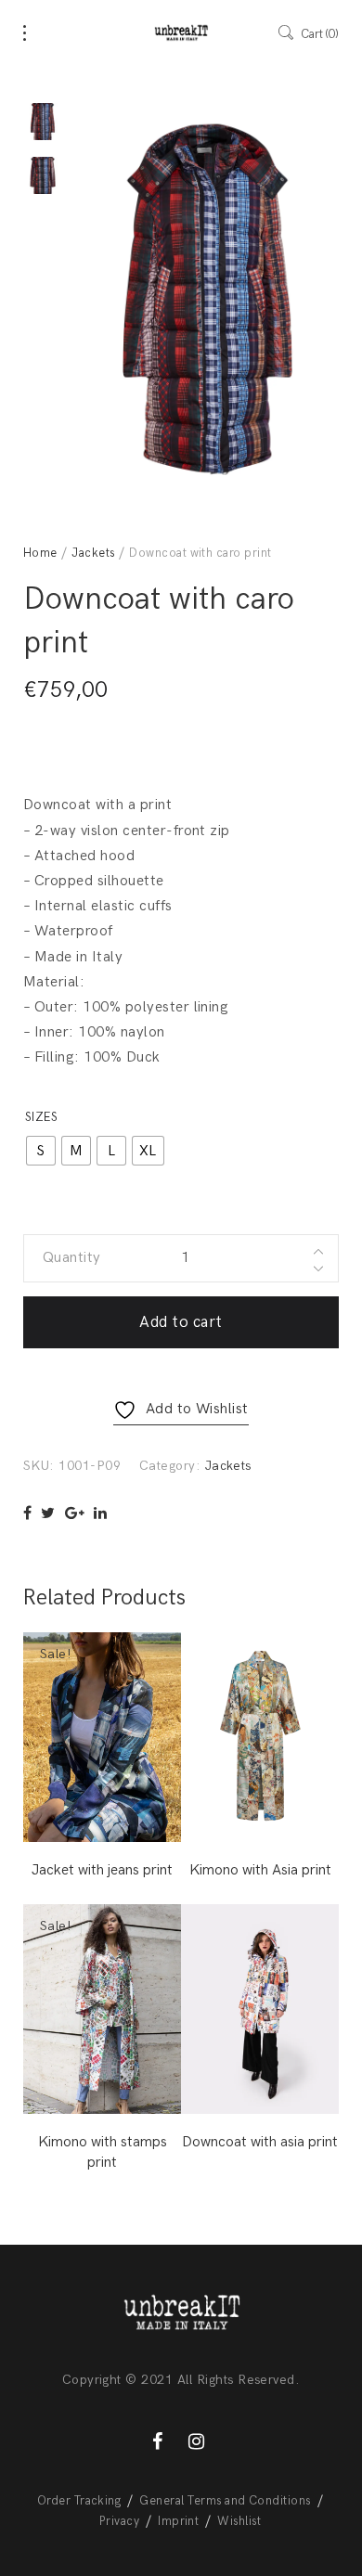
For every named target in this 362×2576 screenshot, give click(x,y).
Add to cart (181, 1322)
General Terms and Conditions (225, 2501)
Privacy (119, 2521)
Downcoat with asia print (260, 2142)
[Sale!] (102, 1737)
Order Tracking (79, 2501)
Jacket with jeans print (102, 1870)
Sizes (41, 1117)
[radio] (41, 1151)
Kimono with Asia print (260, 1870)
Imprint (178, 2521)
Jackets (93, 553)
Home (40, 553)
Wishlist (239, 2521)
